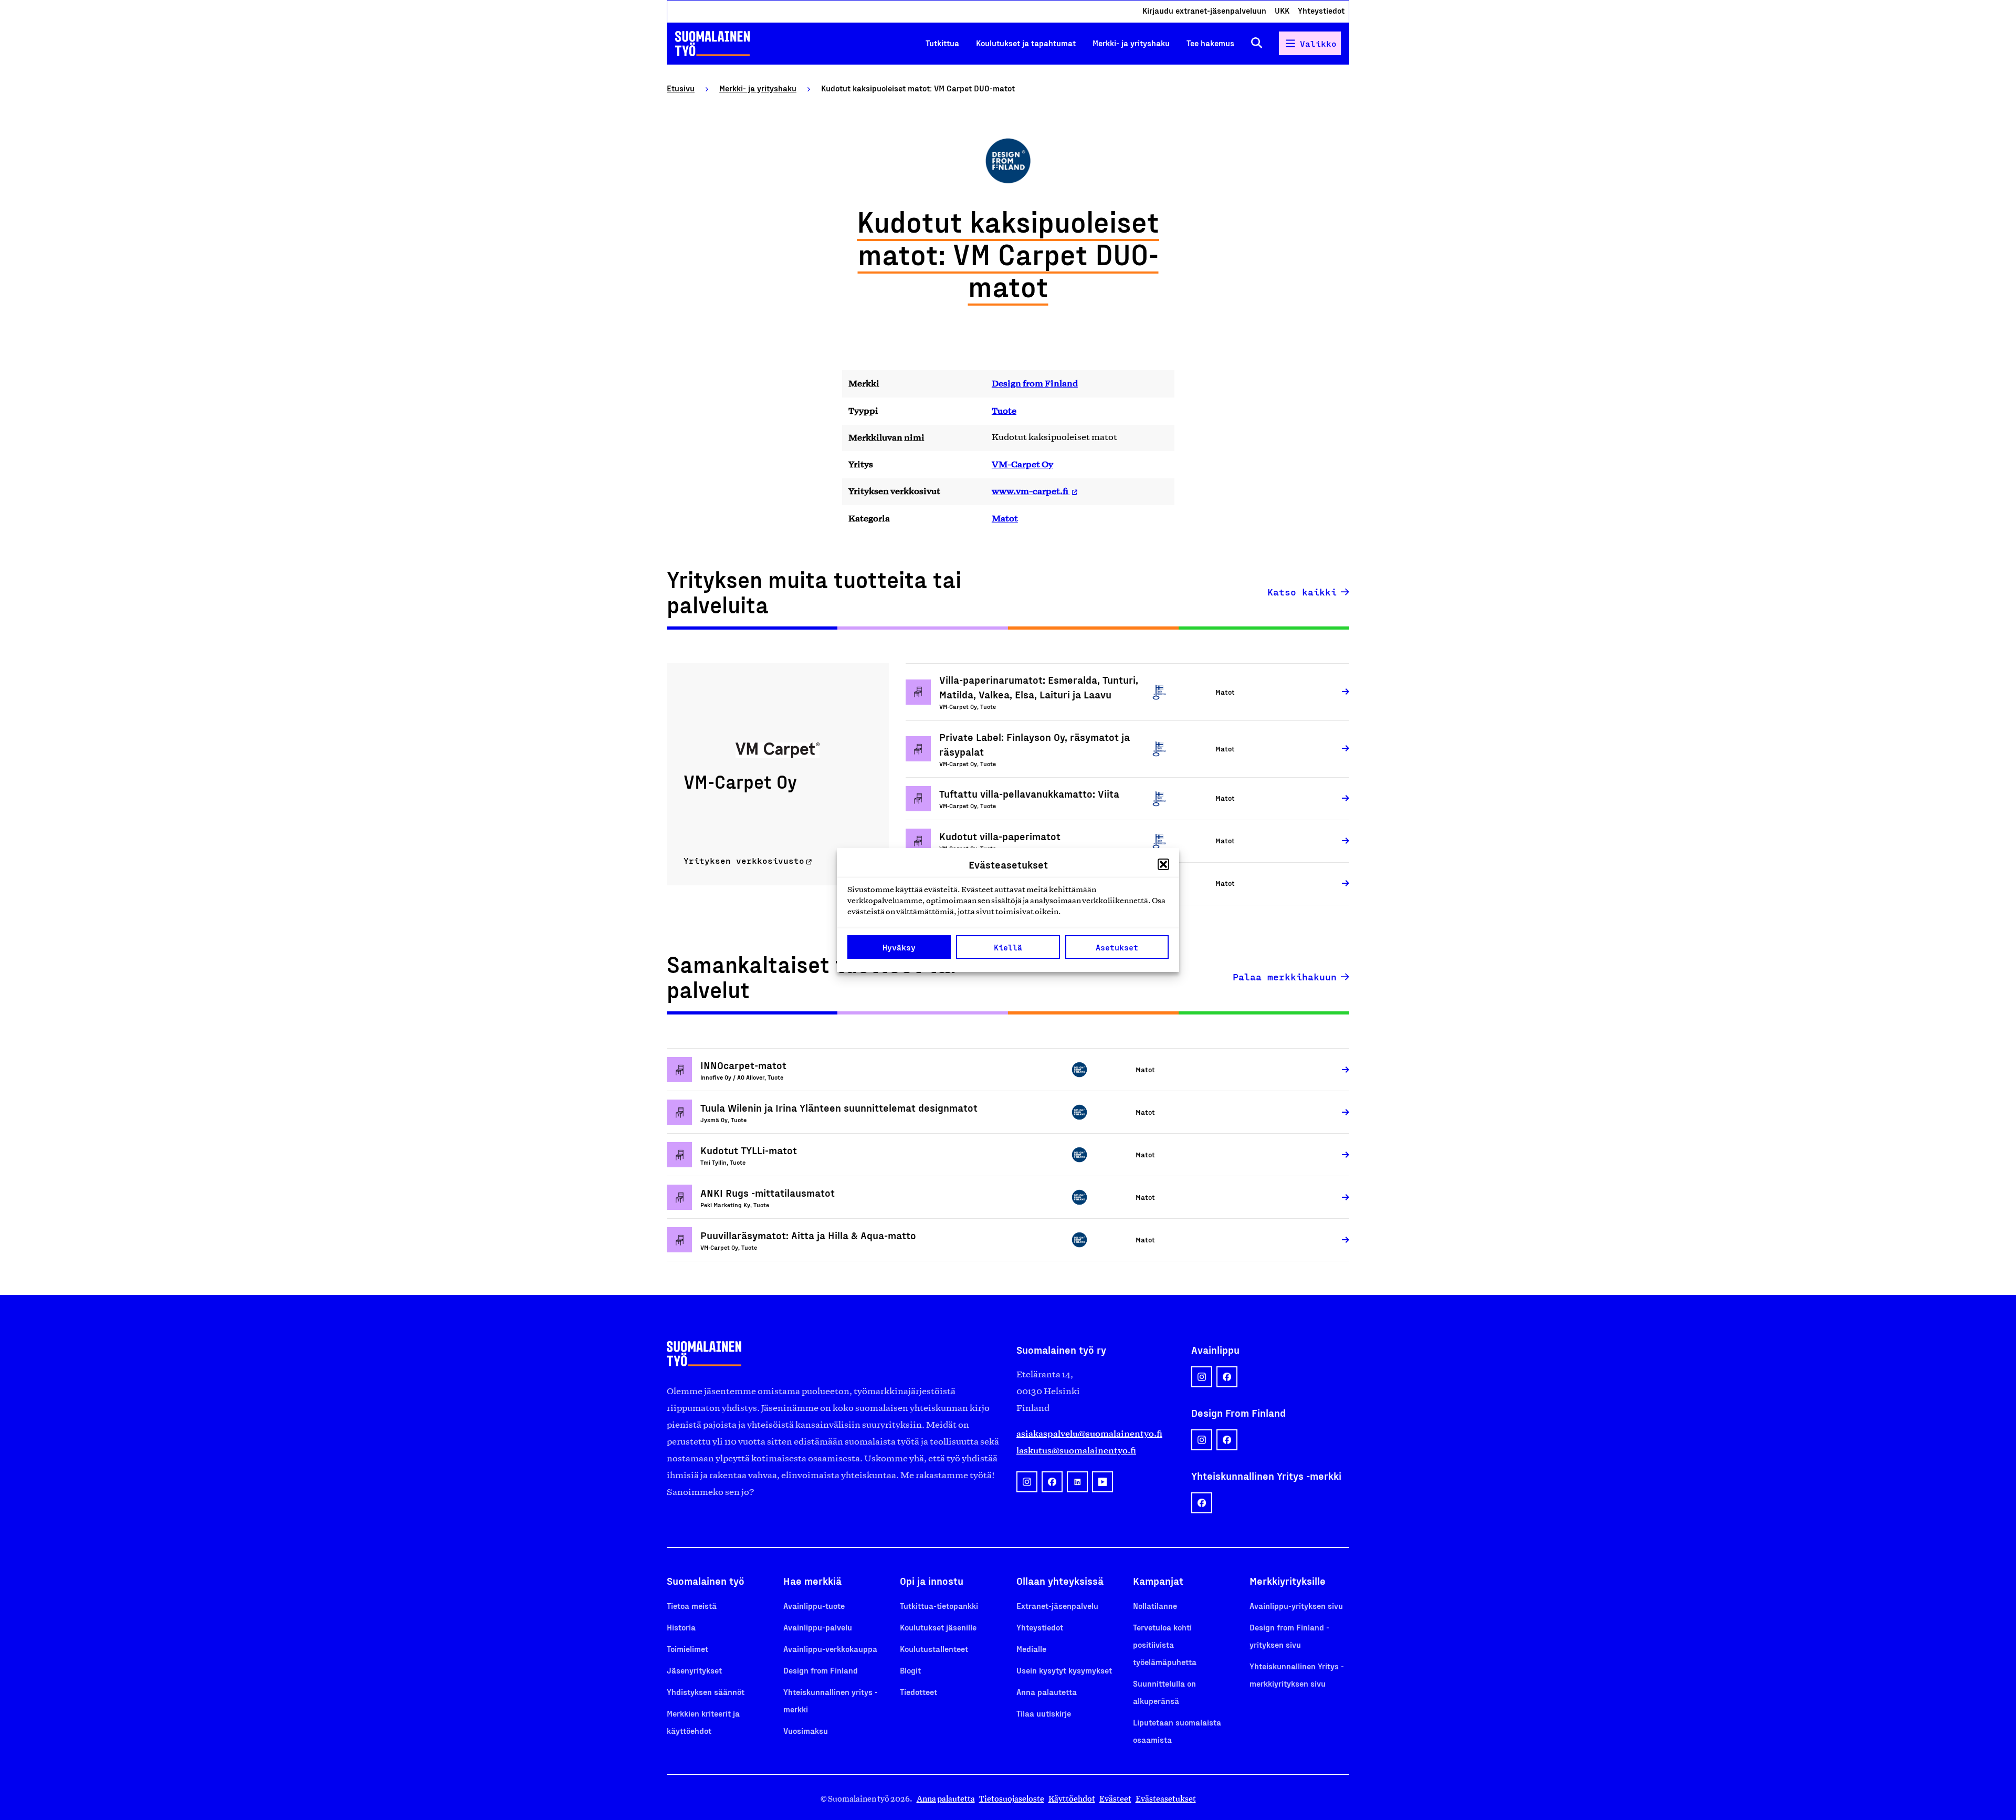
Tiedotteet (918, 1692)
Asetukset (1117, 947)
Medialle (1031, 1649)
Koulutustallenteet (934, 1649)
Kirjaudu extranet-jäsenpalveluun (1204, 10)
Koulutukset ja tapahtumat (1026, 43)
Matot (1005, 518)
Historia (681, 1627)
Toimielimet (687, 1649)
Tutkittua (942, 43)
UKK (1282, 10)
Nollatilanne (1155, 1605)
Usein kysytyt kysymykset (1064, 1670)
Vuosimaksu (806, 1730)
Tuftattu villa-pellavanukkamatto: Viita (1029, 793)
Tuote (1004, 411)
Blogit (910, 1670)
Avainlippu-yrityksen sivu (1296, 1605)
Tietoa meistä (692, 1605)
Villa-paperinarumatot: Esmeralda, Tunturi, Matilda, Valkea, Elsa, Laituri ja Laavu (1039, 687)
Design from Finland (1035, 383)
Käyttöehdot (1072, 1799)
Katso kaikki (1302, 592)
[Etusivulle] (712, 44)
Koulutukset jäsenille (938, 1627)
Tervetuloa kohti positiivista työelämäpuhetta (1165, 1644)
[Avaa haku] (1257, 43)
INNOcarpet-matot (743, 1065)
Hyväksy (899, 947)
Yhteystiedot (1321, 10)
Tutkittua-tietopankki (939, 1605)
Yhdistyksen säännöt (706, 1692)
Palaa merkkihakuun (1285, 977)
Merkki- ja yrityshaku (1131, 43)
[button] (1163, 864)
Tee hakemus (1210, 43)
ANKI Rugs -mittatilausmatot (768, 1193)
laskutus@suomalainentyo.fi (1076, 1450)
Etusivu (681, 88)
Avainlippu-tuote (814, 1605)
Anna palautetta (1047, 1692)
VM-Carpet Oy (1022, 464)
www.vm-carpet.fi (1031, 491)
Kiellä (1008, 947)
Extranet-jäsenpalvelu (1057, 1605)
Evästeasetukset (1166, 1799)
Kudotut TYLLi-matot (749, 1150)
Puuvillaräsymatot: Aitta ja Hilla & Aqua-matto (808, 1235)
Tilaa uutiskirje (1044, 1713)
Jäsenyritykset (694, 1670)
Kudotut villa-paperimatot (1000, 836)
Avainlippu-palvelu (818, 1627)
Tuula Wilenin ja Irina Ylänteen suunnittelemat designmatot (840, 1107)
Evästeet (1115, 1799)
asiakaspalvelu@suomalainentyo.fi (1089, 1434)
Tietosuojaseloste (1012, 1799)
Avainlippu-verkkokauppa (830, 1649)
